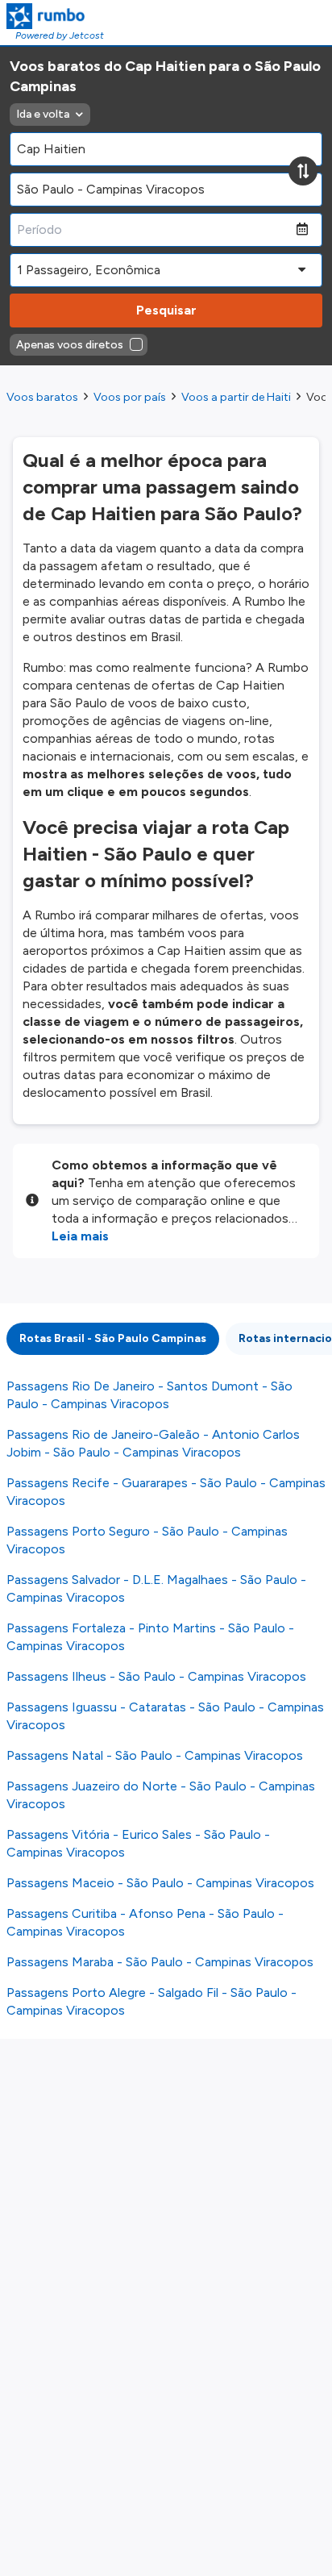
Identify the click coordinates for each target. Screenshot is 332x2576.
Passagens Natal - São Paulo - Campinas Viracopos (155, 1755)
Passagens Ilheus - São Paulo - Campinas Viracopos (156, 1676)
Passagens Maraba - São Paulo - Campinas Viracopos (160, 1962)
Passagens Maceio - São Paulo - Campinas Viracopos (160, 1883)
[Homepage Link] (55, 16)
